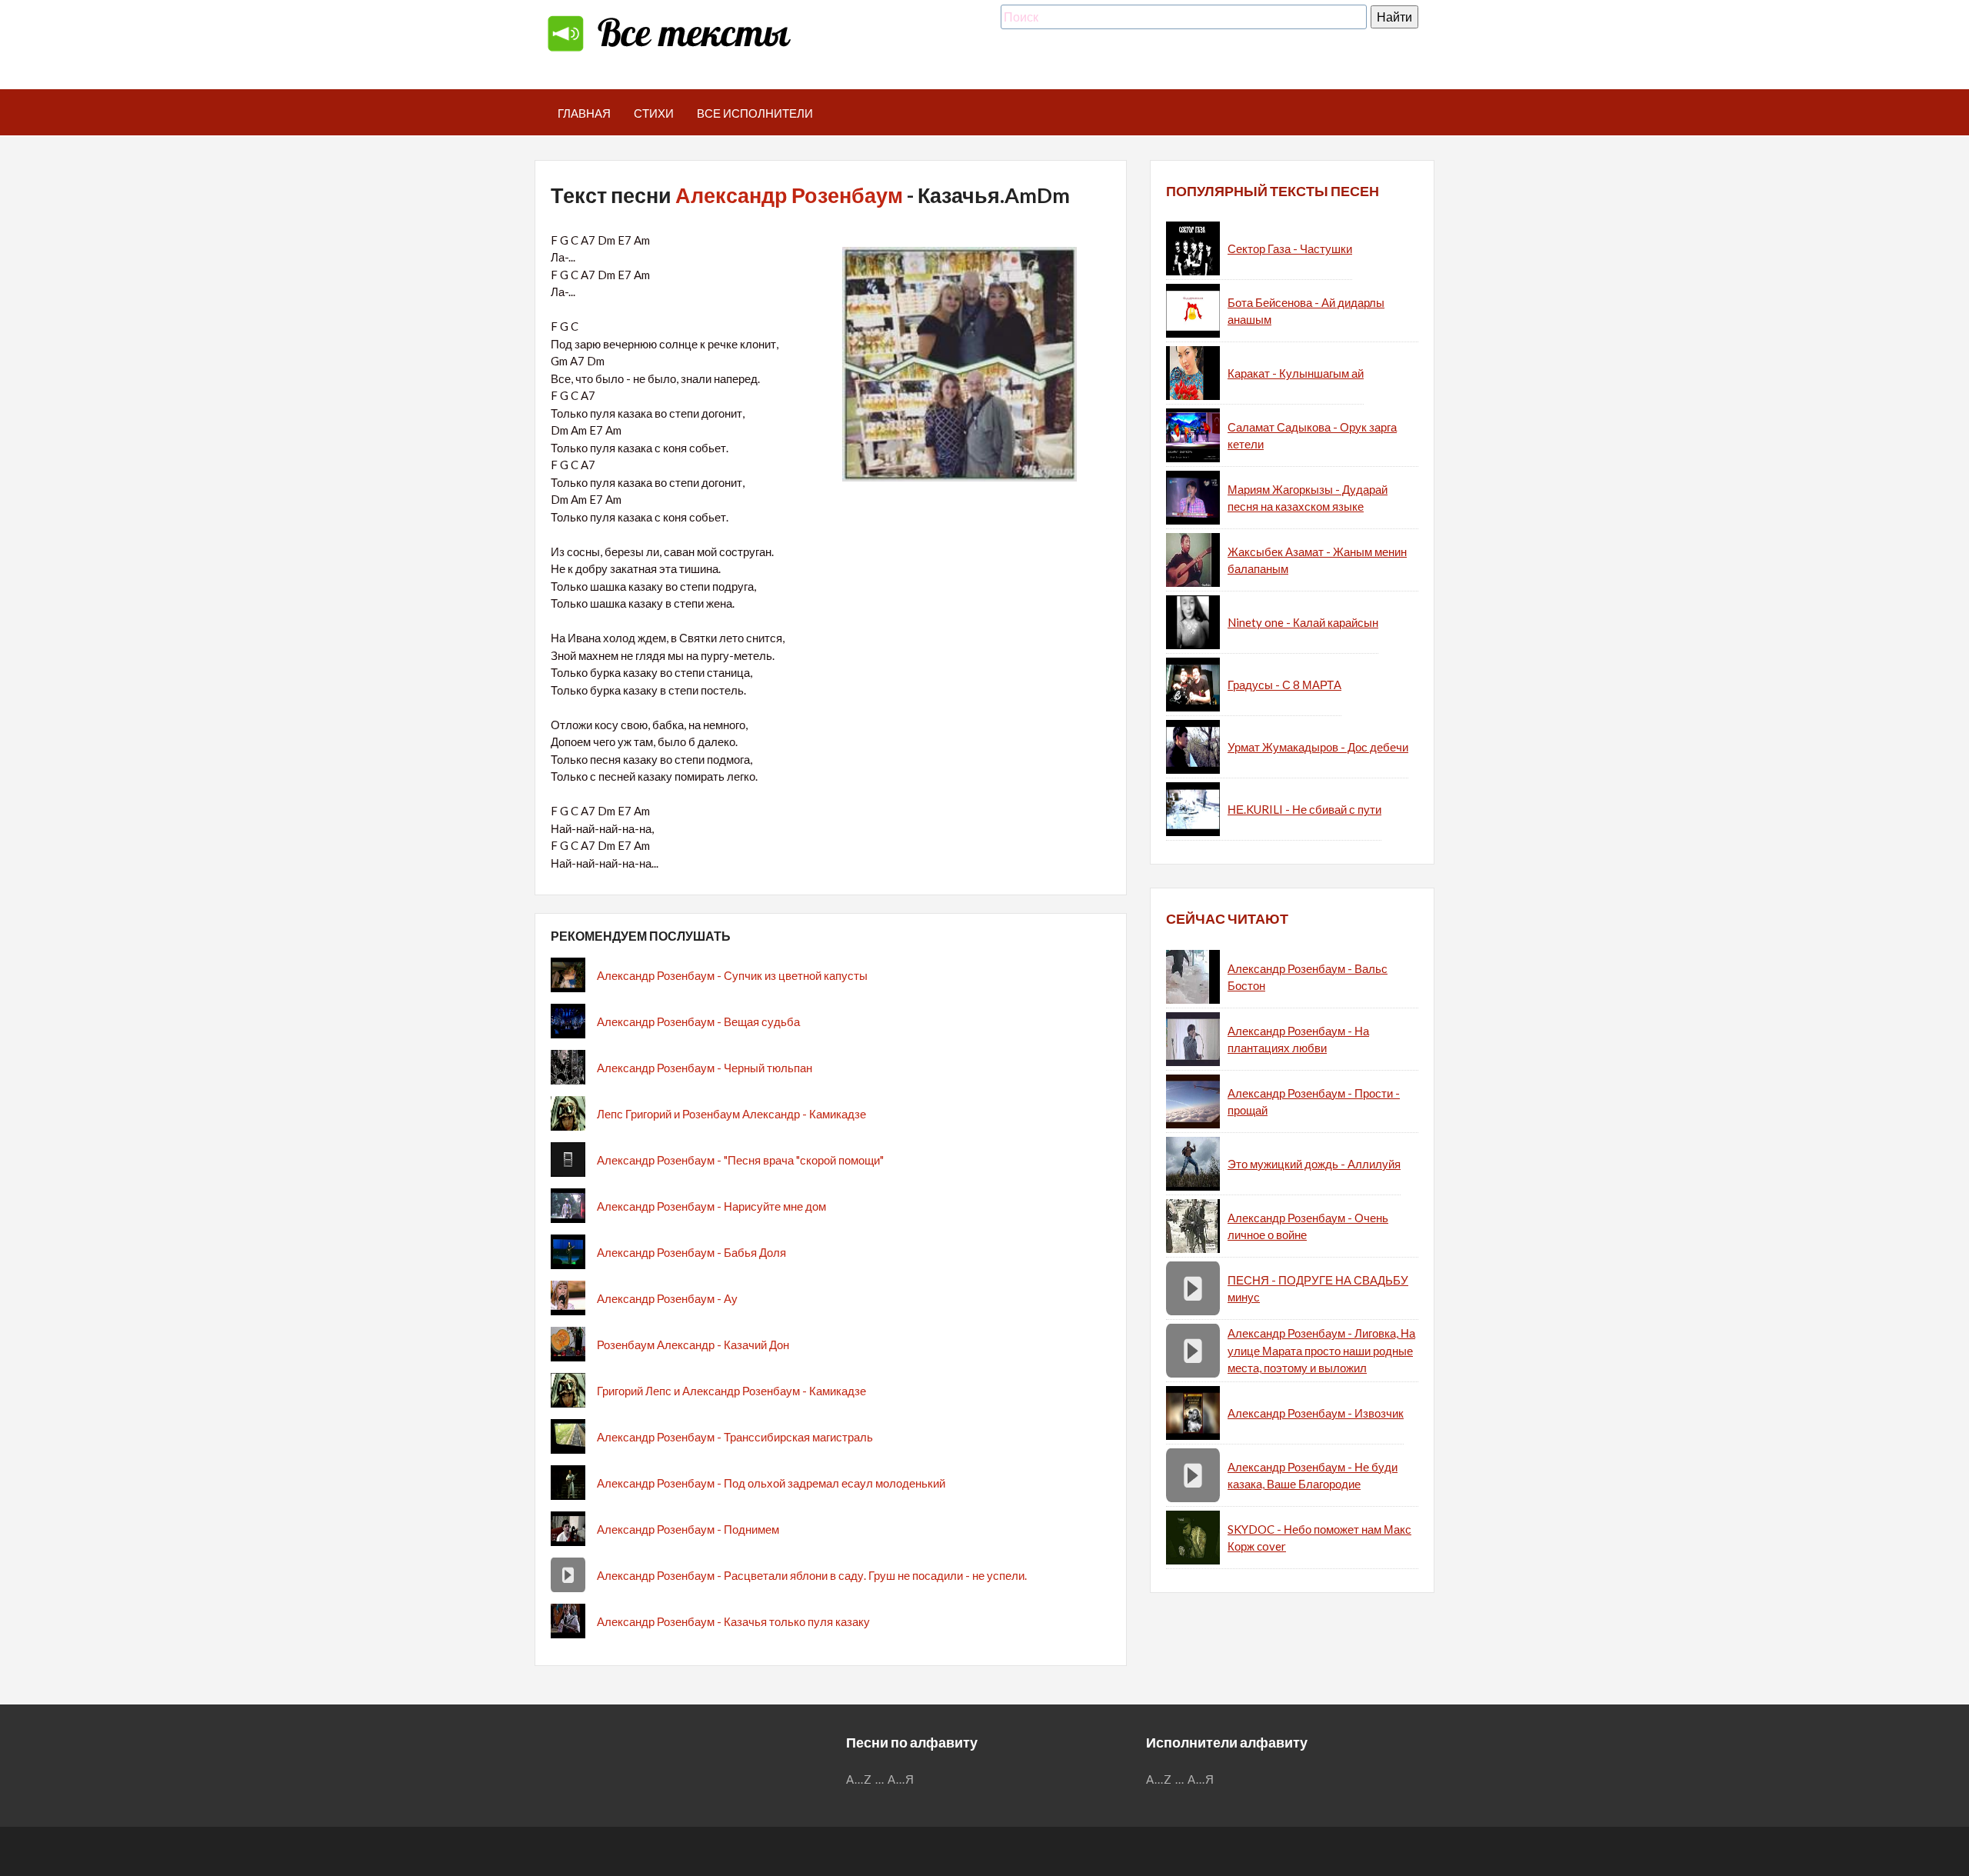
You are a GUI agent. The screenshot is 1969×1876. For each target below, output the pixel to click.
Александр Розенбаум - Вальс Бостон (1308, 977)
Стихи (654, 113)
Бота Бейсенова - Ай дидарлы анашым (1306, 311)
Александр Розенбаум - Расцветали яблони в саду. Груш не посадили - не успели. (812, 1575)
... (880, 1779)
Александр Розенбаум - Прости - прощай (1314, 1102)
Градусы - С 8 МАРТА (1284, 685)
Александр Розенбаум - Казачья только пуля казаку (733, 1621)
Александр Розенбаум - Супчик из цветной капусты (732, 975)
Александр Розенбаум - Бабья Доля (691, 1252)
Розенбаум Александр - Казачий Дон (693, 1345)
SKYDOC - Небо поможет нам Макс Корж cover (1319, 1538)
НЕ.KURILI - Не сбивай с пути (1304, 809)
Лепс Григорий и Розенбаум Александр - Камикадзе (731, 1114)
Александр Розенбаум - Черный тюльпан (705, 1068)
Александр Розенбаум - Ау (667, 1298)
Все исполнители (755, 113)
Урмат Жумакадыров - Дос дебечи (1318, 747)
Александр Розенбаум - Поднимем (688, 1529)
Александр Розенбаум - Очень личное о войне (1308, 1226)
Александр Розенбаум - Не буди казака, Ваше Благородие (1313, 1476)
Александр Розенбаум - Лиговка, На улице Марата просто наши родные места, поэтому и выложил (1321, 1350)
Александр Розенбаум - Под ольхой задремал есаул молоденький (771, 1483)
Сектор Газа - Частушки (1290, 248)
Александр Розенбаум (789, 195)
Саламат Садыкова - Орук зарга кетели (1312, 436)
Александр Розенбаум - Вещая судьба (698, 1021)
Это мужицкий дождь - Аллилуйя (1314, 1164)
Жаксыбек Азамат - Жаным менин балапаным (1317, 560)
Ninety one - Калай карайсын (1303, 622)
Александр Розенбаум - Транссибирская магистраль (735, 1437)
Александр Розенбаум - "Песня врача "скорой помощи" (740, 1160)
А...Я (901, 1779)
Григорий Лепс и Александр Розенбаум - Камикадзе (731, 1391)
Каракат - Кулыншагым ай (1296, 373)
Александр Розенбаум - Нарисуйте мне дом (711, 1206)
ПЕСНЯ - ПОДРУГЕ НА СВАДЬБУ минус (1318, 1289)
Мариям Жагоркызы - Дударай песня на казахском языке (1308, 498)
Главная (584, 113)
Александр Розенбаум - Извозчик (1316, 1413)
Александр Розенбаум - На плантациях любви (1298, 1040)
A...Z (859, 1779)
